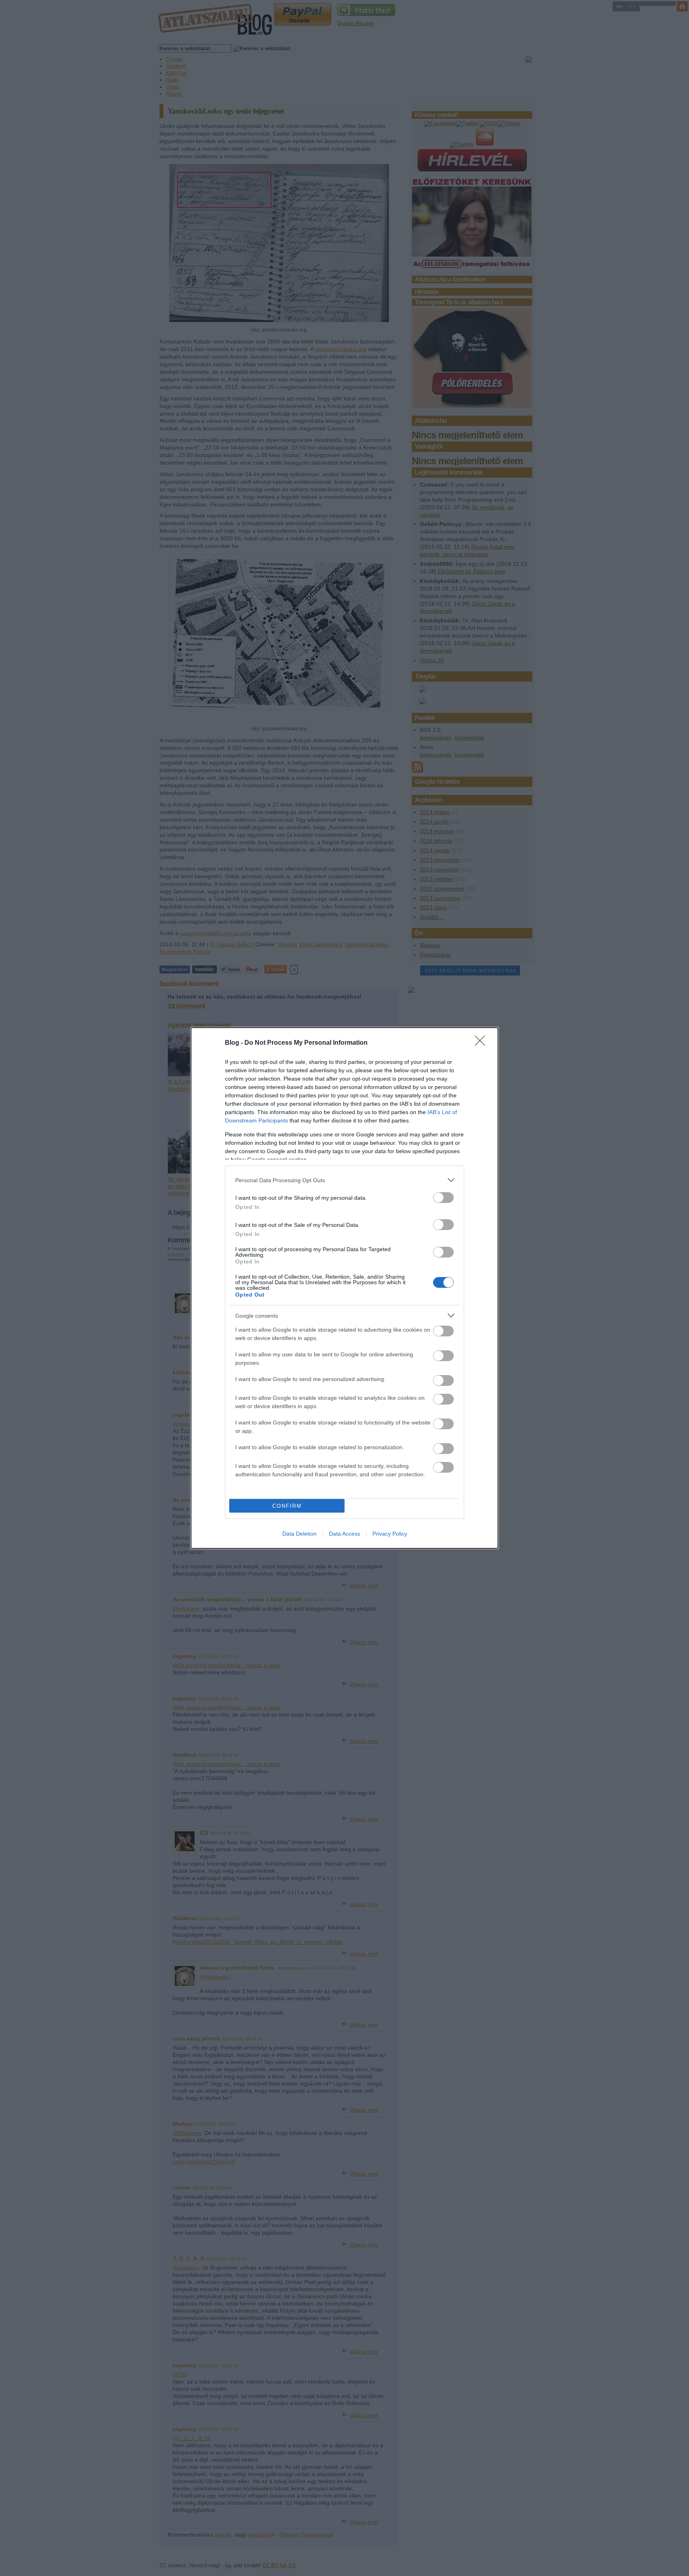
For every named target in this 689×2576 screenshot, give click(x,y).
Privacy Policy (390, 1534)
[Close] (482, 1043)
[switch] (443, 1198)
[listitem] (344, 1180)
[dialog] (344, 1288)
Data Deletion (299, 1534)
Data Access (344, 1534)
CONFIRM (287, 1506)
